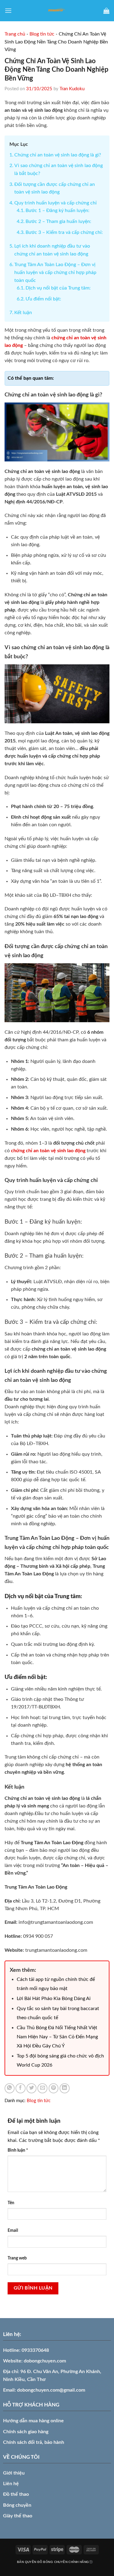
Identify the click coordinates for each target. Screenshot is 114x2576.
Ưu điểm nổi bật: (43, 299)
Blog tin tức (42, 34)
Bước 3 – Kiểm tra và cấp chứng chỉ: (64, 232)
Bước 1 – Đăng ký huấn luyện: (57, 211)
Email (13, 2230)
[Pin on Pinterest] (54, 2088)
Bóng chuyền (17, 2505)
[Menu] (8, 10)
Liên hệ (11, 2484)
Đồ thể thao (16, 2494)
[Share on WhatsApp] (10, 2088)
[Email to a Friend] (42, 2088)
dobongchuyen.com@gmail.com (51, 2390)
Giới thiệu (14, 2473)
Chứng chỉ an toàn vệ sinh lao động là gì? (58, 155)
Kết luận (23, 313)
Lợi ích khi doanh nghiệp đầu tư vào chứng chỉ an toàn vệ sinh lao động (52, 250)
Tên (11, 2203)
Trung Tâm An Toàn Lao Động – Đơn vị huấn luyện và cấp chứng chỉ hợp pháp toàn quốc (55, 272)
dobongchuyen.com (45, 2361)
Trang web (17, 2258)
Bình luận (18, 2150)
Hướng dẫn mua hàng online (33, 2421)
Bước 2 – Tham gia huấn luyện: (58, 221)
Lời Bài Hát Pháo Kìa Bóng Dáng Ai (54, 1999)
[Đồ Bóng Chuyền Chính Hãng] (57, 11)
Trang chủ (15, 34)
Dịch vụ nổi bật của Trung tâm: (58, 288)
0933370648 (35, 2350)
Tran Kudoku (72, 89)
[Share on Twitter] (31, 2088)
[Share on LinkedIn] (65, 2088)
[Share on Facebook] (21, 2088)
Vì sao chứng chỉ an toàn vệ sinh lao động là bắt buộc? (59, 170)
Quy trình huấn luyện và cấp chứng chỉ (55, 203)
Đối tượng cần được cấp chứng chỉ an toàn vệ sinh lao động (55, 188)
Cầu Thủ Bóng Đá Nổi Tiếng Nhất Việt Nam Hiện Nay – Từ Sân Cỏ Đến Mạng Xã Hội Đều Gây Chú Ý (57, 2037)
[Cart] (106, 11)
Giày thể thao (18, 2516)
